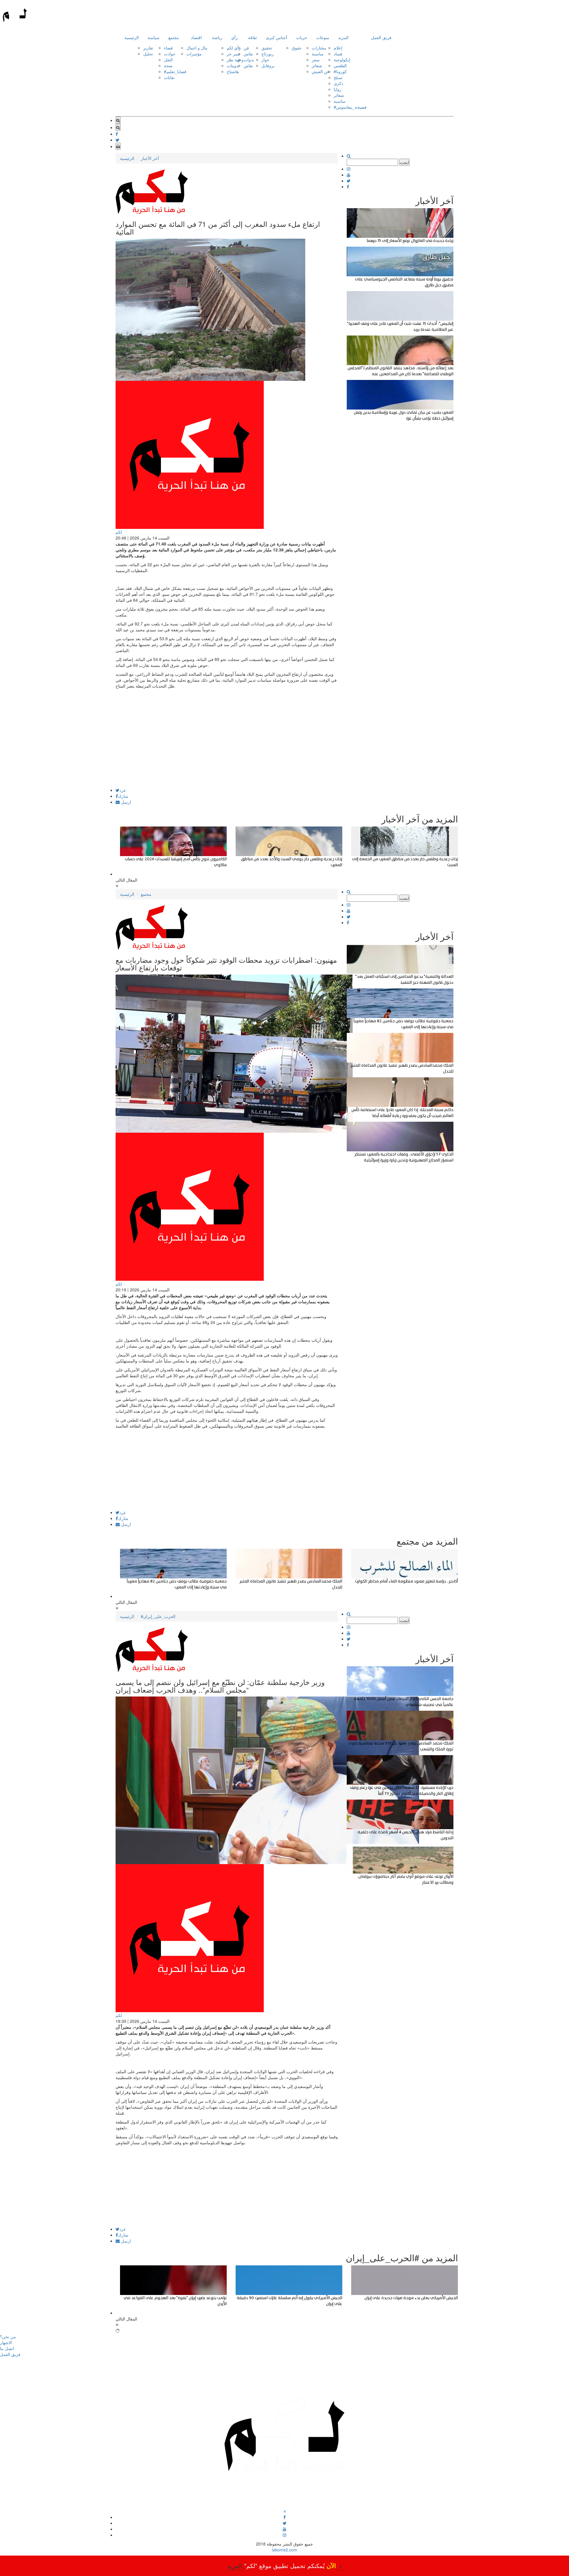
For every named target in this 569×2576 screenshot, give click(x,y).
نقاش (248, 54)
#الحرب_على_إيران (158, 1616)
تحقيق (267, 48)
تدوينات (233, 65)
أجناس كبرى (276, 37)
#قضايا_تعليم (175, 71)
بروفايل (268, 65)
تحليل (148, 54)
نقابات (169, 77)
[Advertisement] (227, 747)
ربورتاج (268, 54)
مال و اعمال (197, 48)
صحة (168, 65)
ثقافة (252, 37)
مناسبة (318, 54)
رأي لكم (234, 48)
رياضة (217, 37)
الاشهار (6, 2342)
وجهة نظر (235, 60)
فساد (338, 54)
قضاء (168, 48)
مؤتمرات (194, 54)
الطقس (340, 65)
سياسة (154, 37)
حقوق (297, 48)
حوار (265, 60)
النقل (168, 60)
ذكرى (338, 83)
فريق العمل (381, 37)
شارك (123, 796)
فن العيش (321, 71)
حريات (302, 37)
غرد (123, 790)
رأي (234, 37)
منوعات (323, 37)
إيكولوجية (342, 60)
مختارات (319, 48)
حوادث (170, 54)
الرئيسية (132, 37)
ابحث (404, 162)
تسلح (338, 77)
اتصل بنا (7, 2348)
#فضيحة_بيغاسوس (350, 107)
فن (246, 48)
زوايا (338, 89)
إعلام (338, 48)
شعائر (317, 65)
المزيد (343, 37)
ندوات (249, 60)
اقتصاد (196, 37)
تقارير (148, 48)
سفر (316, 60)
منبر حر (233, 54)
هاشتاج (233, 71)
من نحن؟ (8, 2336)
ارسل (125, 802)
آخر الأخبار (150, 158)
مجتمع (174, 37)
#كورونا (340, 71)
